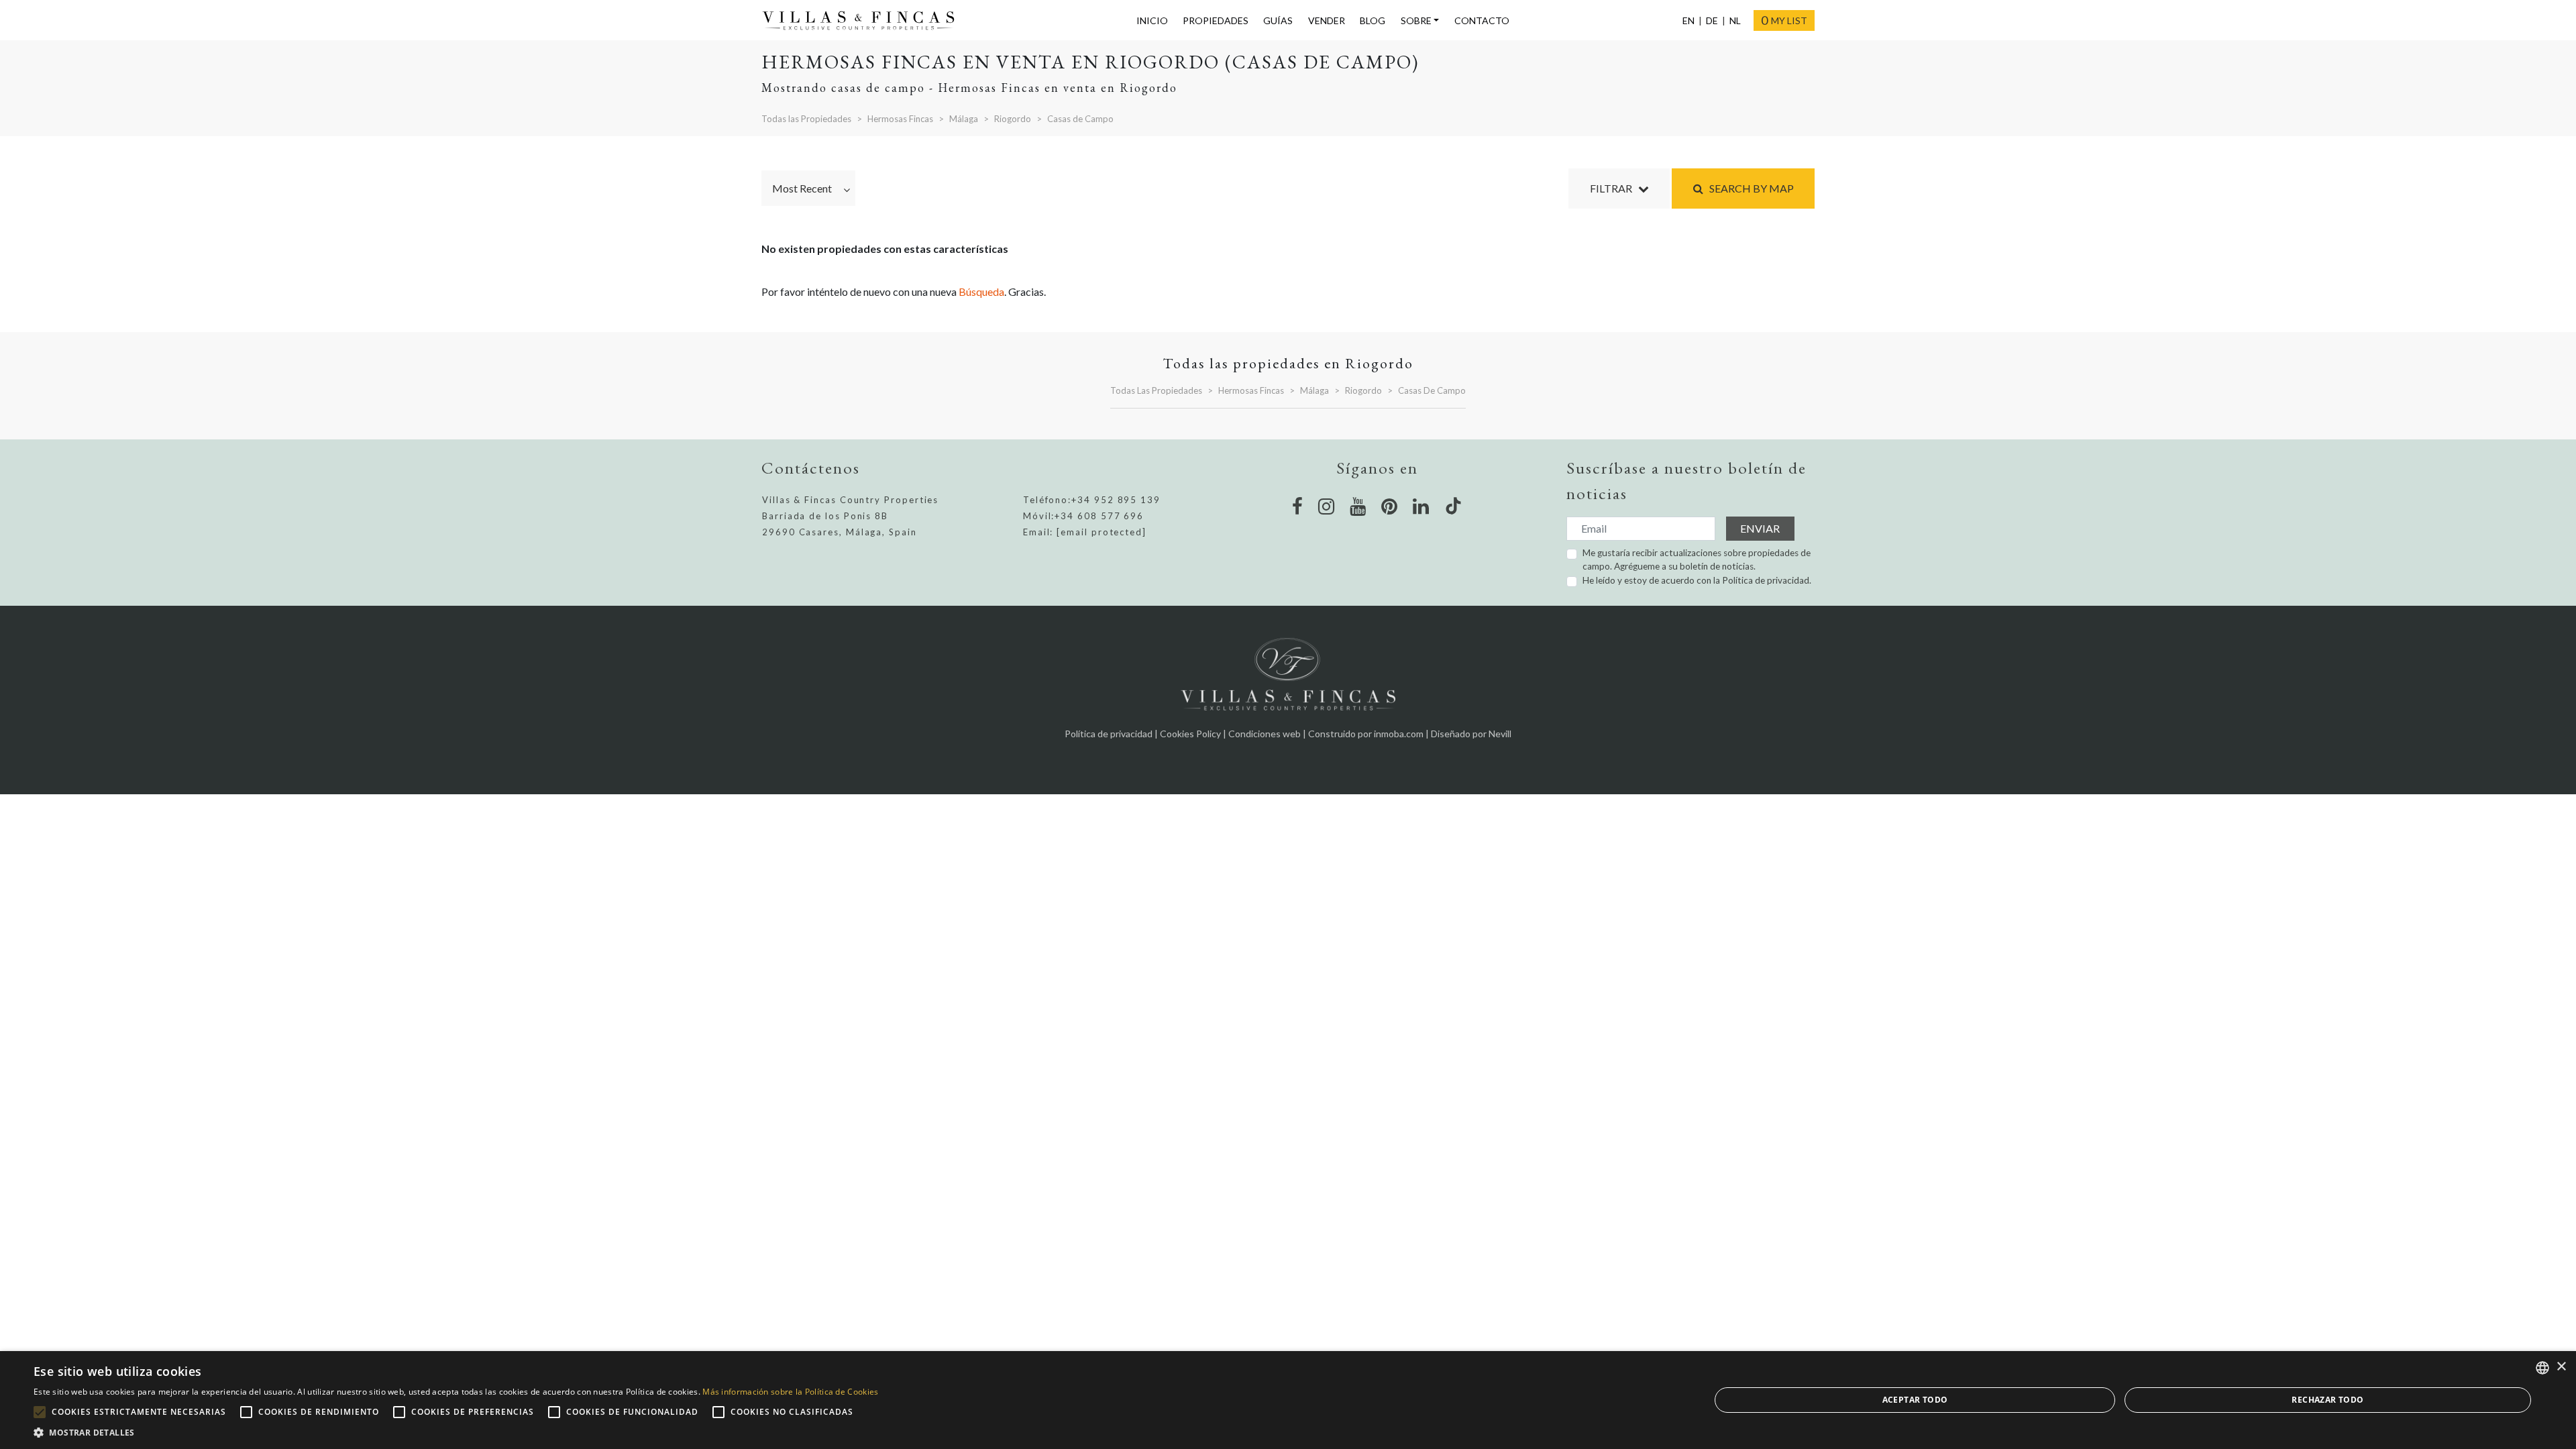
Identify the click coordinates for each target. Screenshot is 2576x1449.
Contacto (1482, 20)
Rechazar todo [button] (2327, 1400)
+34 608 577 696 (1099, 516)
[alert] (1288, 1400)
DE (1712, 20)
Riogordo (1013, 119)
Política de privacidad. (1767, 580)
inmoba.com (1399, 734)
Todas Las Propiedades (1156, 390)
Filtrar (1614, 188)
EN (1688, 20)
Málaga (964, 119)
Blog (1373, 20)
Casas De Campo (1432, 390)
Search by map (1749, 188)
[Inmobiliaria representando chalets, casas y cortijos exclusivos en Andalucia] (864, 21)
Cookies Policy (1190, 734)
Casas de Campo (1080, 119)
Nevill (1500, 734)
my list (1784, 20)
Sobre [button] (1416, 20)
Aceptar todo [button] (1915, 1400)
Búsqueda (981, 291)
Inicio (1152, 20)
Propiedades (1216, 20)
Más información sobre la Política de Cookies (790, 1392)
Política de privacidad (1109, 734)
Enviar (1760, 528)
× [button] (2561, 1367)
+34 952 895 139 (1116, 500)
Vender (1327, 20)
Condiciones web (1265, 734)
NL (1735, 20)
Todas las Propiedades (806, 119)
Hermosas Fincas (900, 119)
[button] (456, 1432)
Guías (1278, 20)
